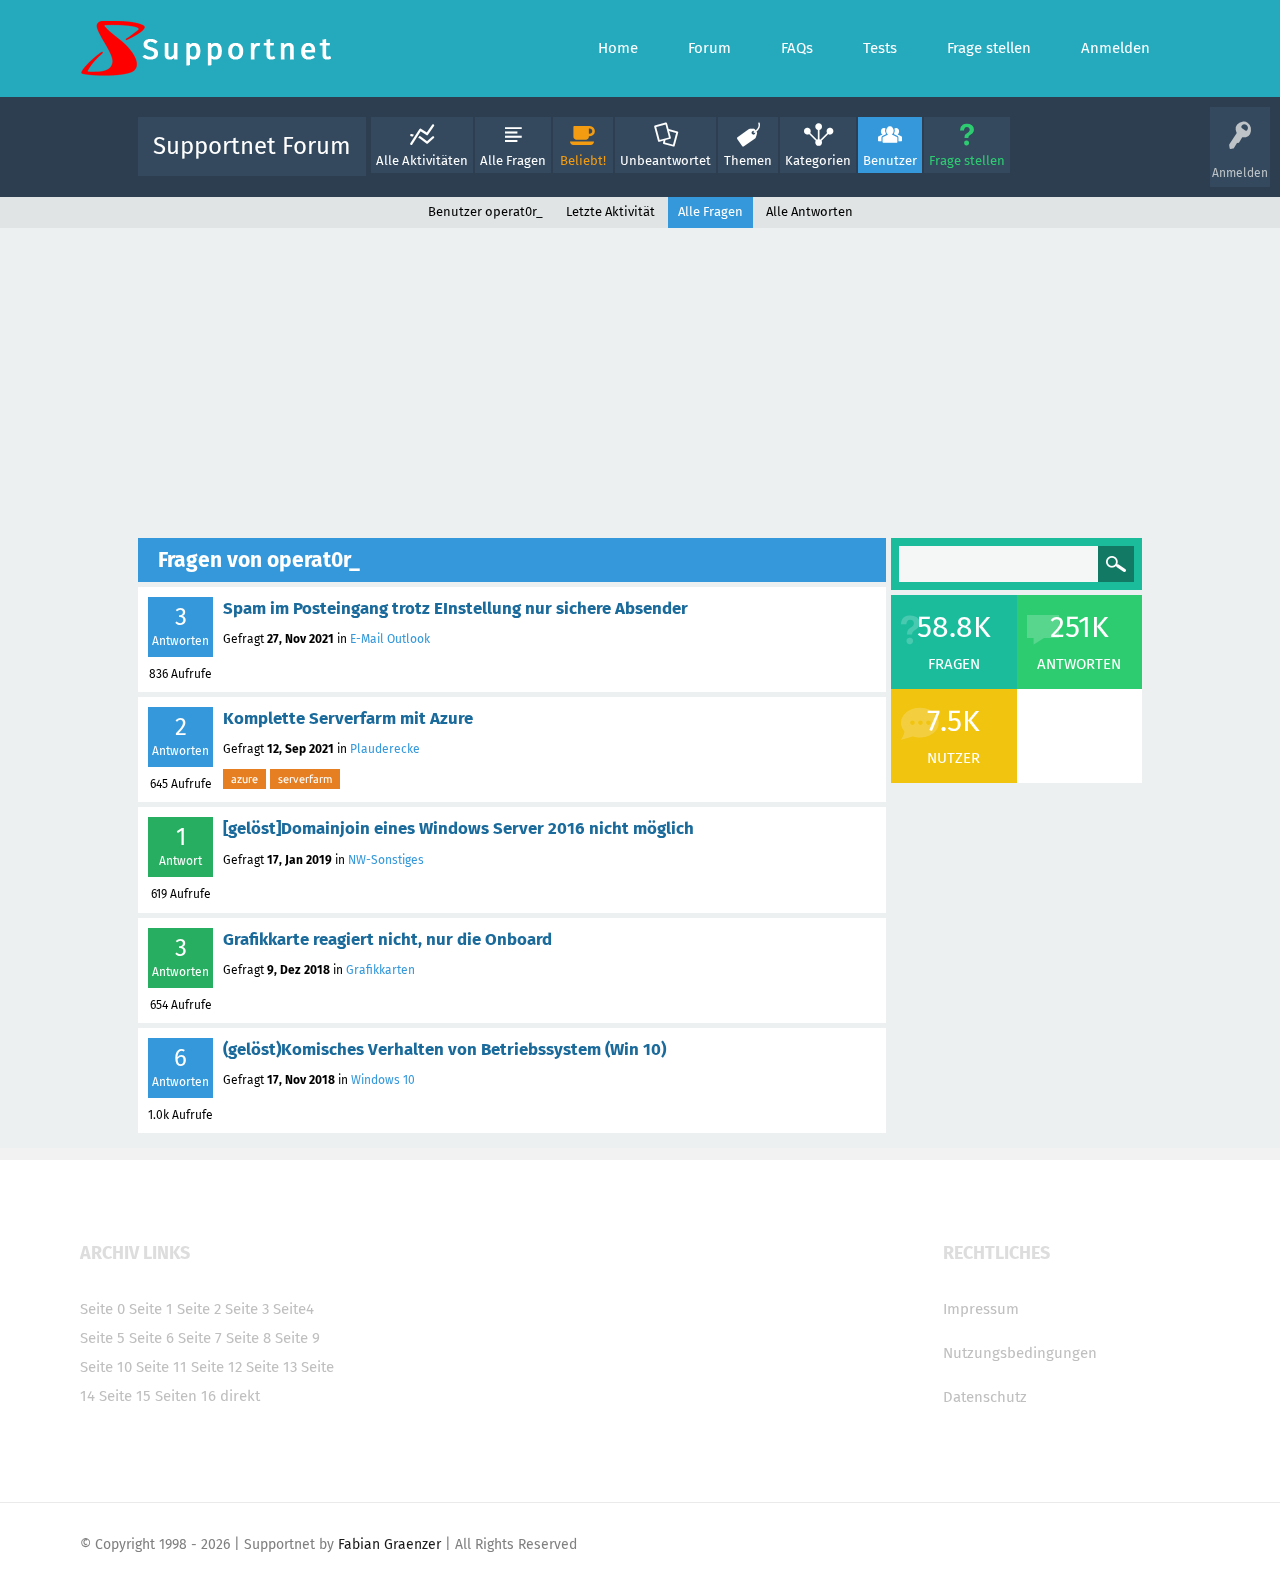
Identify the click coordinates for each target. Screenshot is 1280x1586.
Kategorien (818, 160)
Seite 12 (216, 1367)
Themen (748, 160)
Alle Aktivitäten (422, 160)
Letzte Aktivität (610, 211)
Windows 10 (383, 1080)
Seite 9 (297, 1338)
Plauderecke (385, 749)
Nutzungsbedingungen (1020, 1353)
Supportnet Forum (252, 146)
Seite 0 (102, 1309)
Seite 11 (161, 1367)
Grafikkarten (380, 970)
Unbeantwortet (665, 160)
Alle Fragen (513, 160)
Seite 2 (199, 1309)
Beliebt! (583, 160)
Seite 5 (102, 1338)
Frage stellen (967, 160)
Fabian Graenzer (389, 1544)
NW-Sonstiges (386, 860)
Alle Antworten (809, 211)
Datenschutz (985, 1397)
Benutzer (890, 160)
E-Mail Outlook (390, 639)
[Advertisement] (640, 378)
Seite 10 (106, 1367)
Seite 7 (200, 1338)
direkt (240, 1396)
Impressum (981, 1309)
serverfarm (305, 779)
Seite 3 (247, 1309)
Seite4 (293, 1309)
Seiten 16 (185, 1396)
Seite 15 (125, 1396)
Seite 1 (151, 1309)
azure (244, 779)
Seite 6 (151, 1338)
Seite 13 (271, 1367)
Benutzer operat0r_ (485, 211)
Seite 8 (248, 1338)
